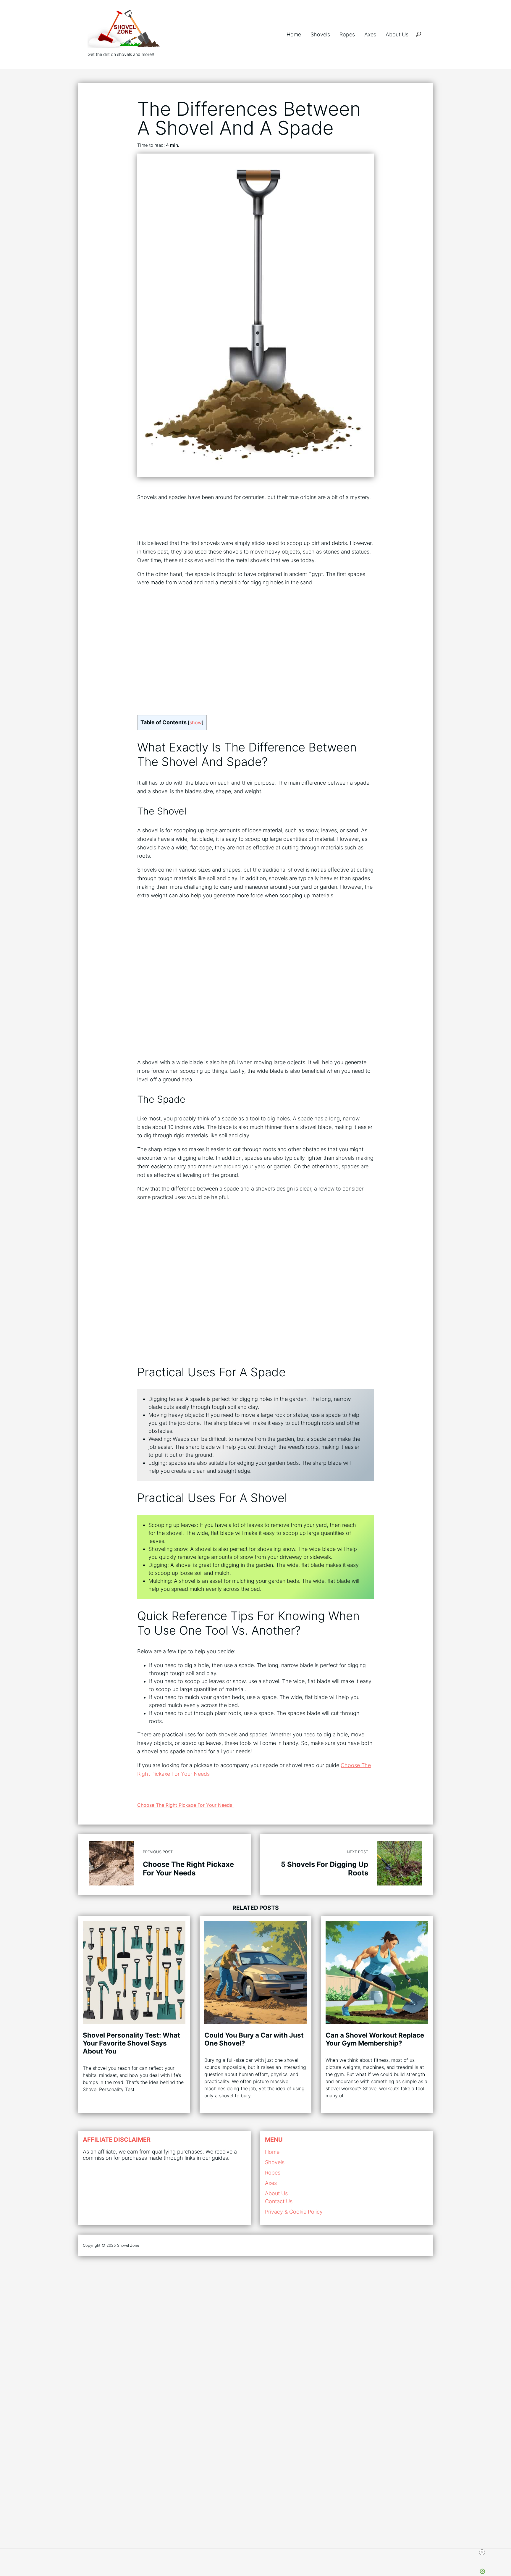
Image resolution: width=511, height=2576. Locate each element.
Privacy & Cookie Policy (294, 2212)
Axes (370, 34)
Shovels (320, 34)
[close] (482, 2552)
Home (294, 34)
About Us (397, 34)
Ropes (347, 34)
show (196, 722)
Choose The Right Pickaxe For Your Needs (185, 1805)
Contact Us (279, 2201)
